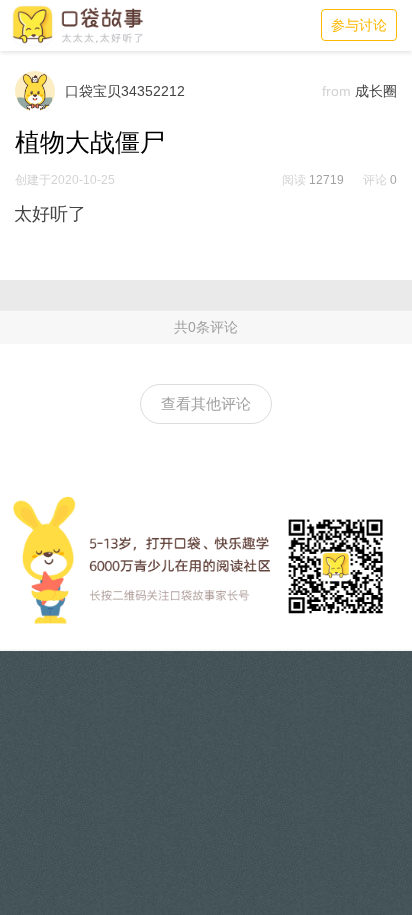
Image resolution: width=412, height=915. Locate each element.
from (336, 91)
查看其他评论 (206, 403)
